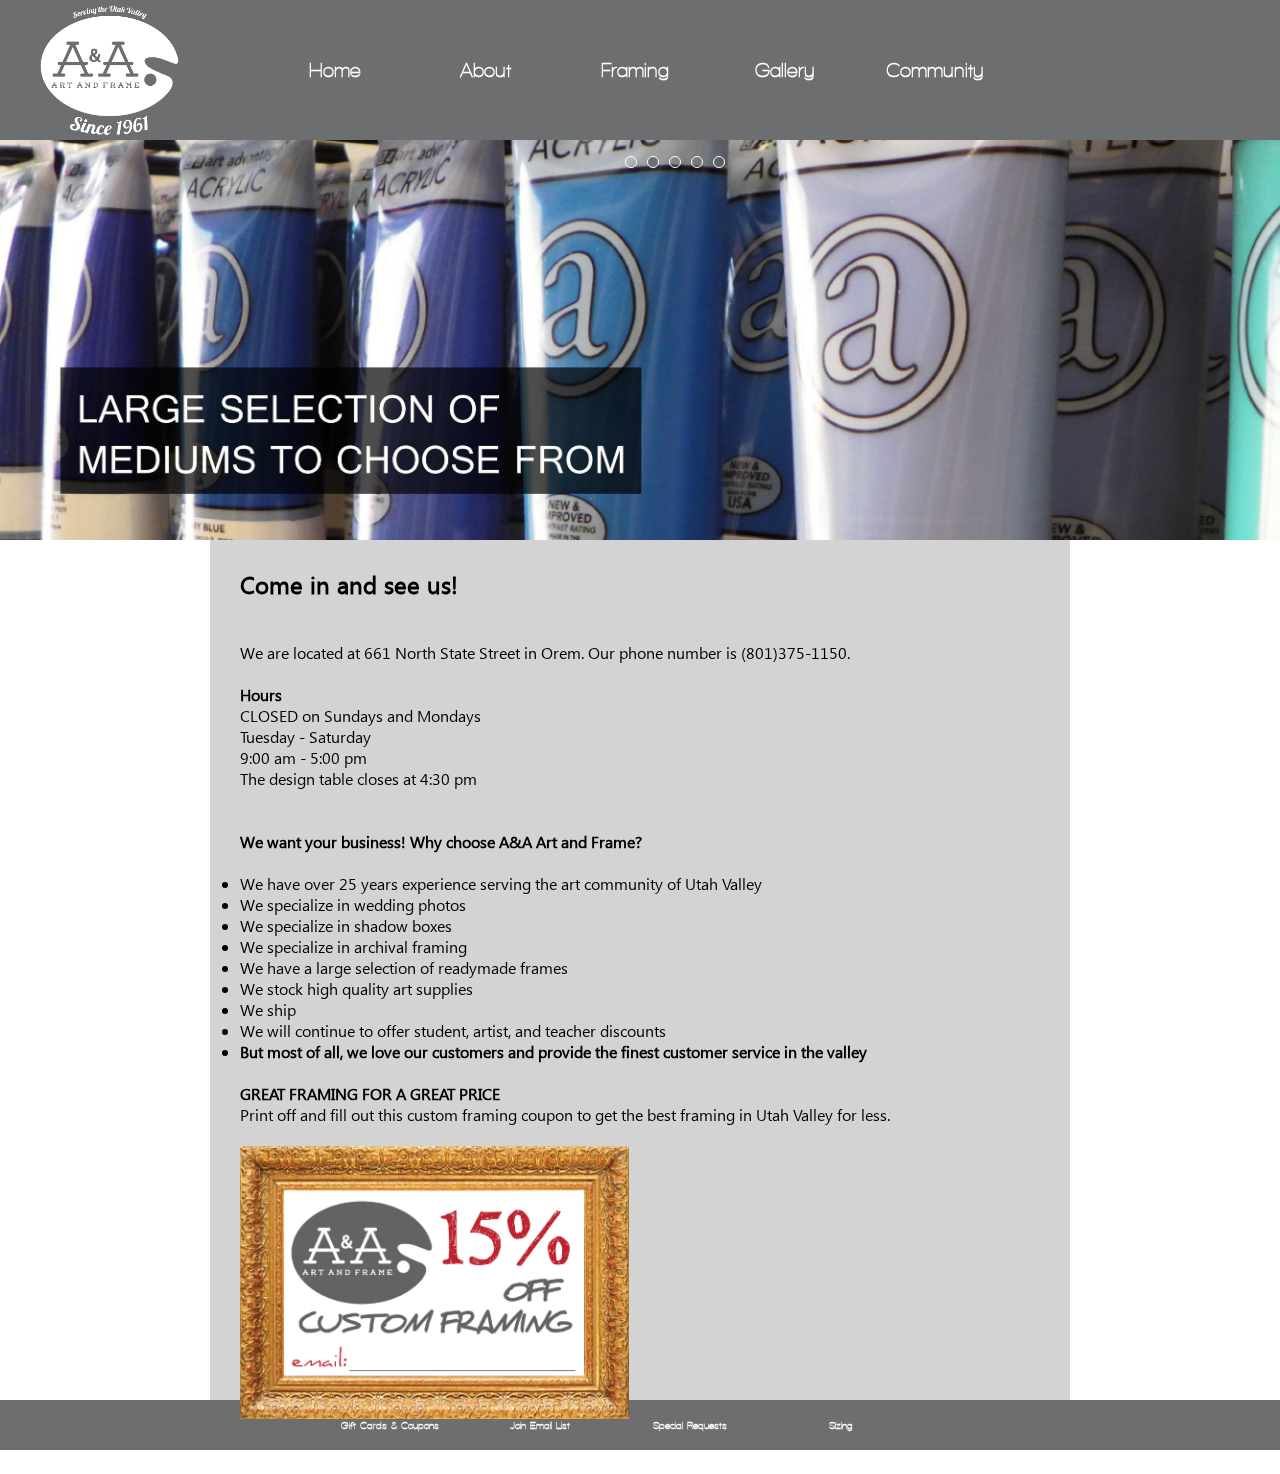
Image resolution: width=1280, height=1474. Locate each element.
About (485, 70)
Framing (635, 70)
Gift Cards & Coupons (390, 1425)
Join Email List (540, 1425)
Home (335, 70)
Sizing (840, 1425)
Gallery (785, 70)
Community (935, 70)
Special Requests (690, 1425)
